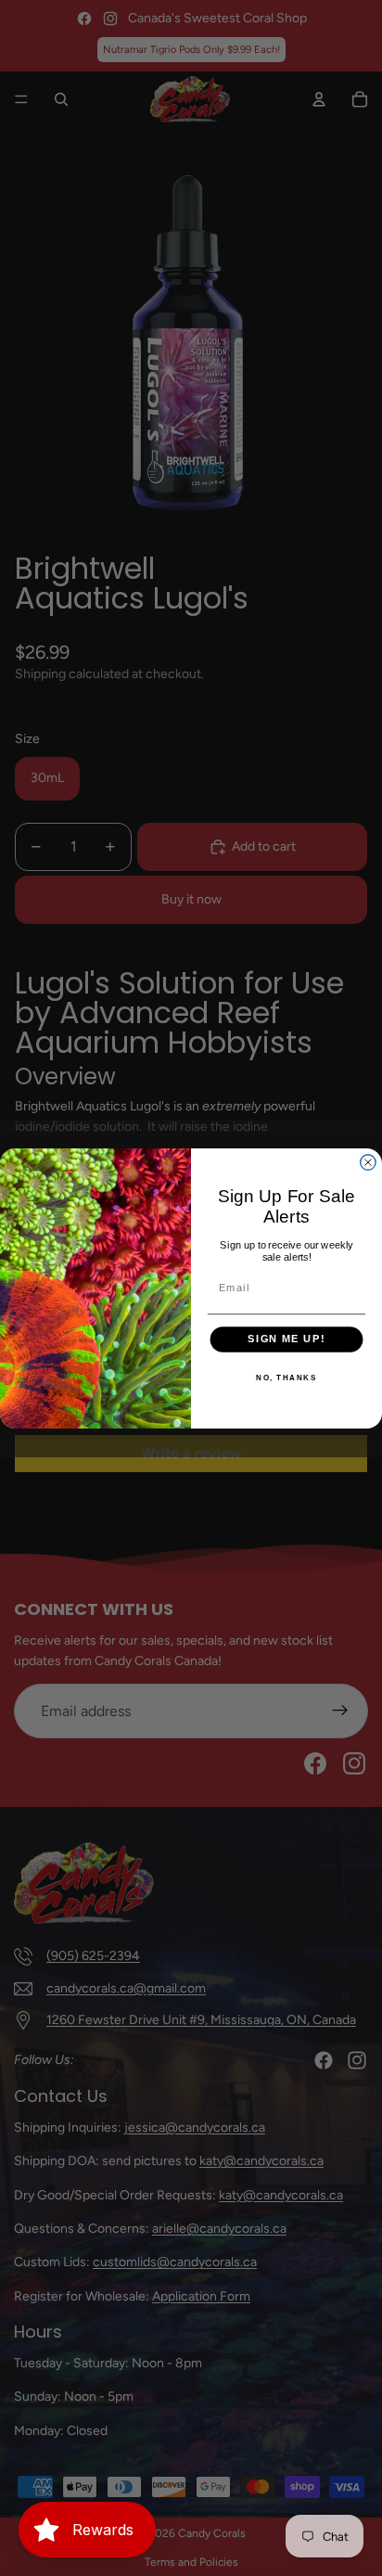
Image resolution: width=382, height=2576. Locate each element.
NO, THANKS (286, 1378)
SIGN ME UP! (286, 1339)
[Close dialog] (368, 1161)
